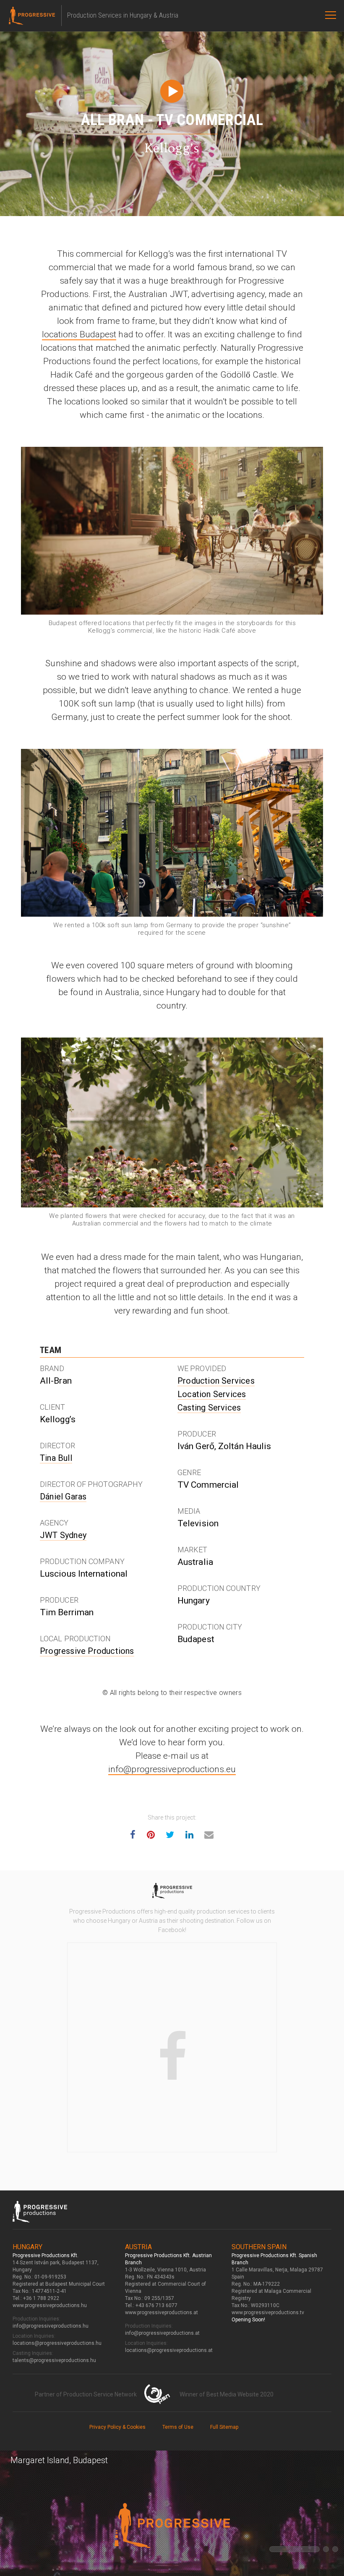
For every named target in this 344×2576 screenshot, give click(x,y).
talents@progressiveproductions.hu (54, 2360)
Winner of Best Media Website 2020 (227, 2394)
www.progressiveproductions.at (162, 2313)
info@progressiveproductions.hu (51, 2326)
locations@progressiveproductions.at (169, 2350)
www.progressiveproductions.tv (268, 2313)
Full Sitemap (224, 2427)
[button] (294, 2549)
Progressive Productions (87, 1651)
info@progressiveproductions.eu (172, 1769)
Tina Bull (56, 1458)
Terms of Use (178, 2427)
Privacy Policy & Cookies (117, 2427)
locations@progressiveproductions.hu (57, 2343)
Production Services (216, 1381)
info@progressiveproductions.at (162, 2333)
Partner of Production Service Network (86, 2394)
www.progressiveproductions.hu (50, 2305)
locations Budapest (79, 334)
